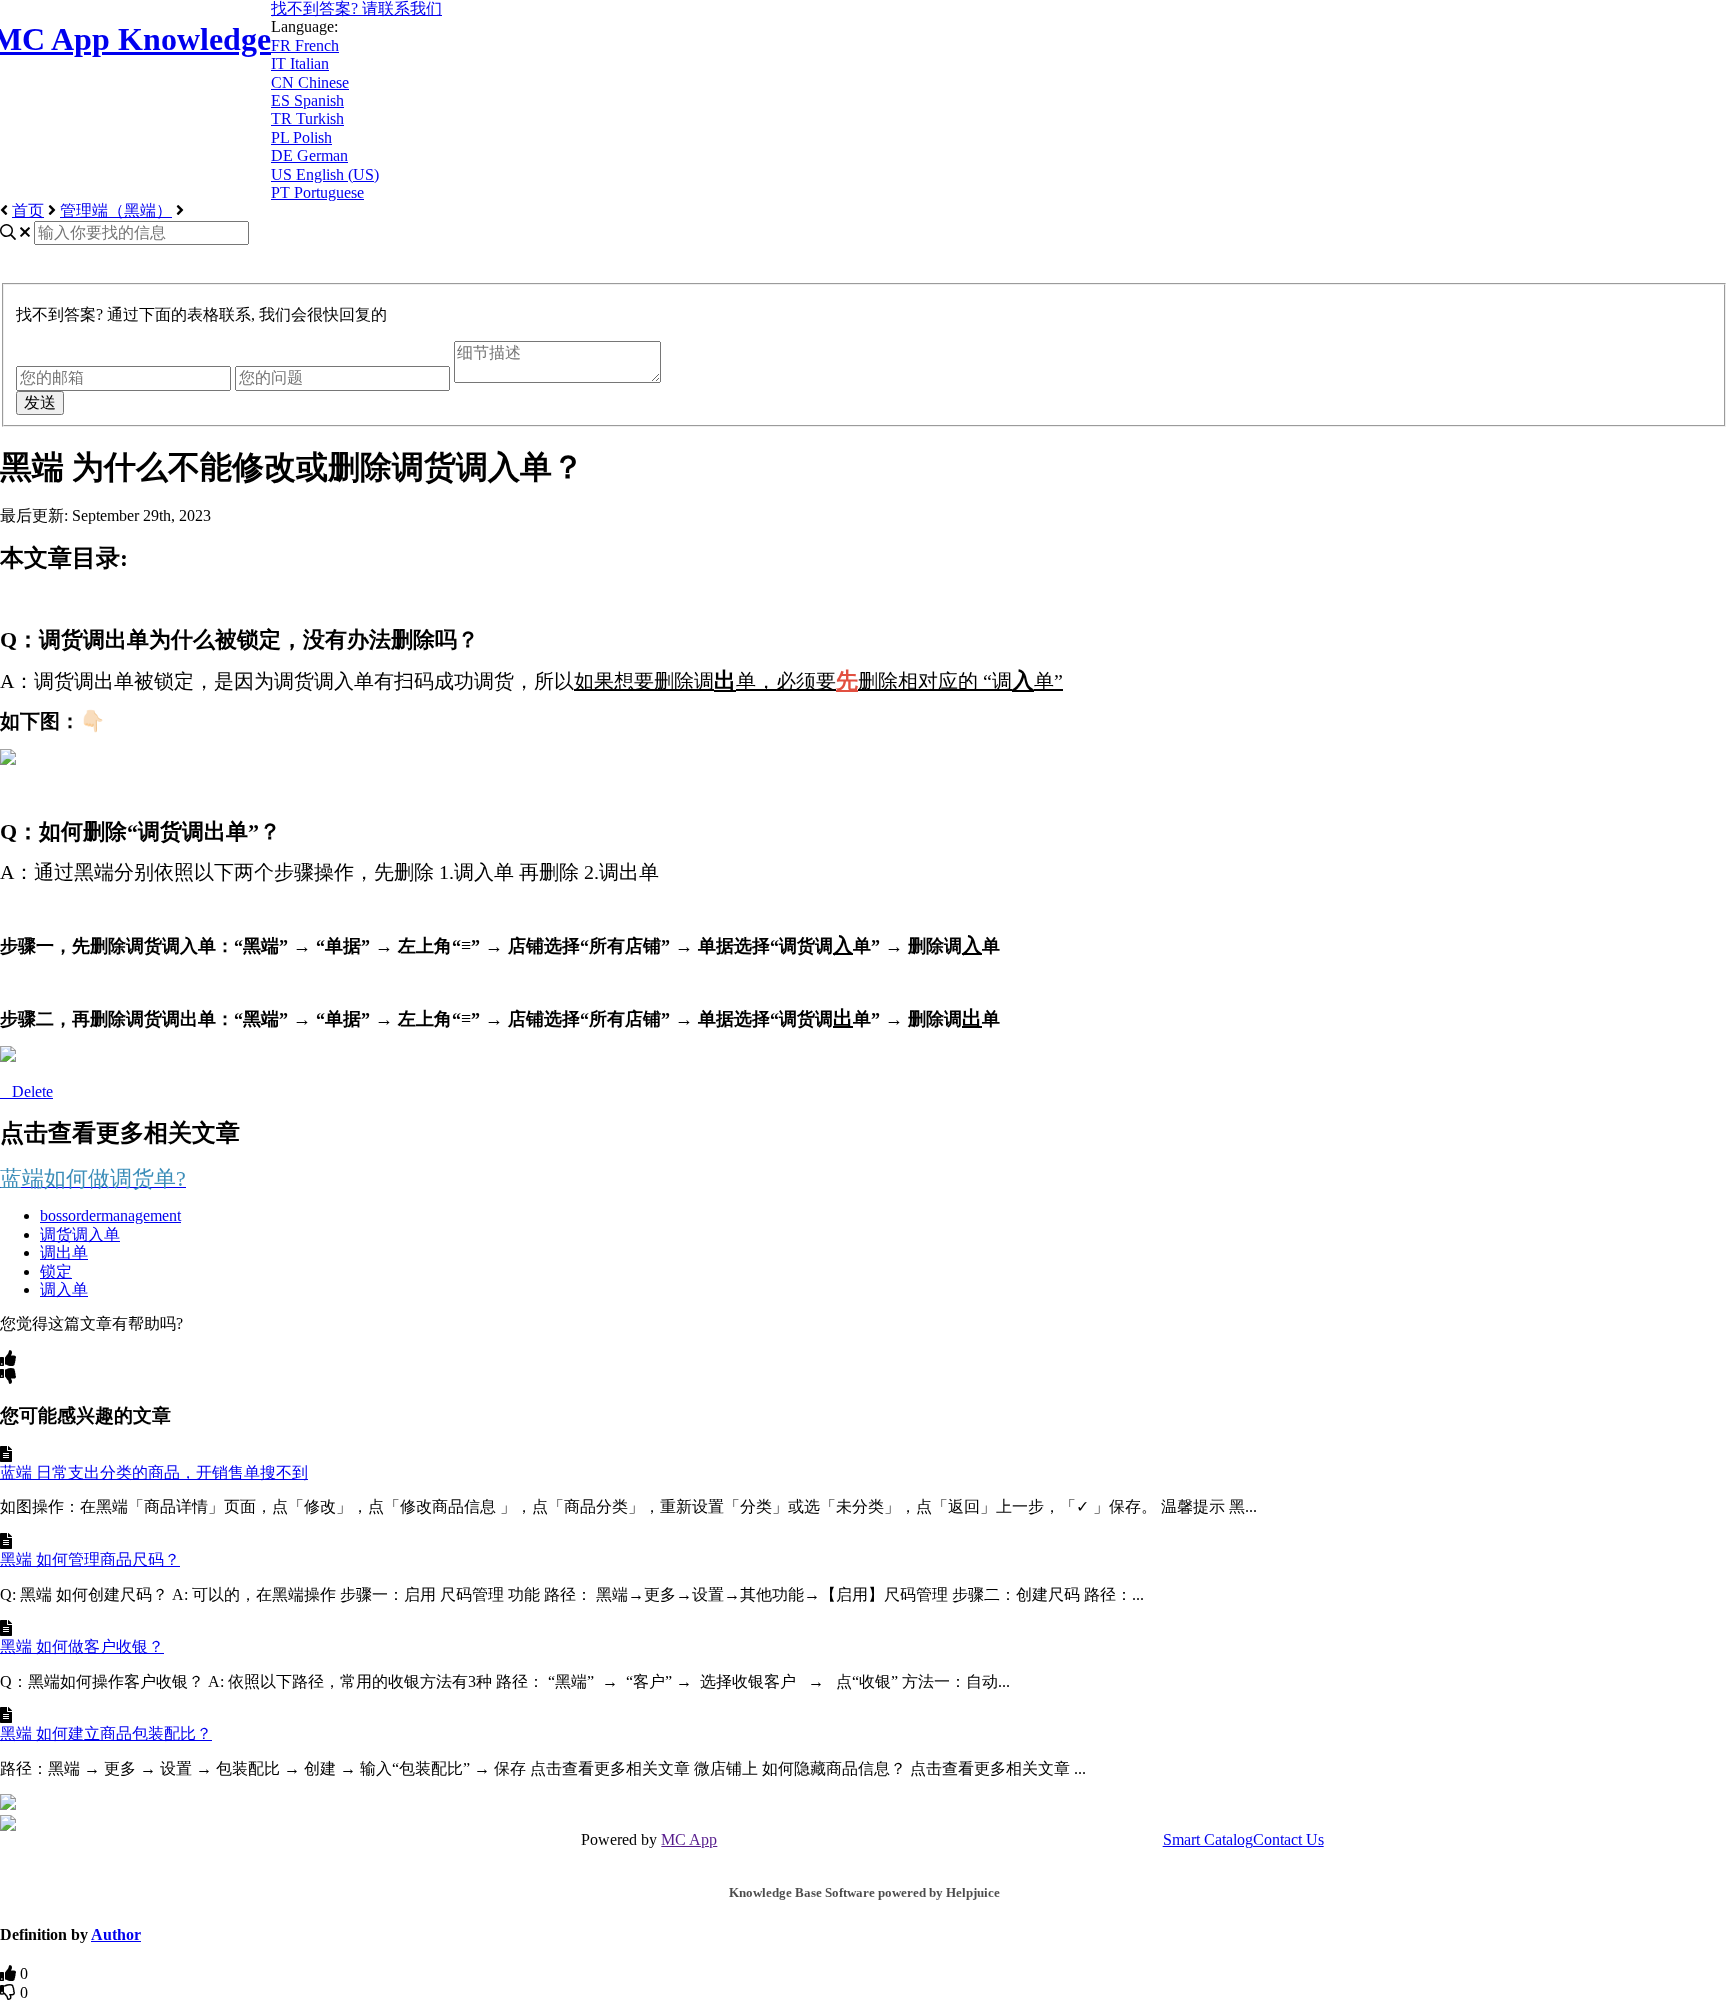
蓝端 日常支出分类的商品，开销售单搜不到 (154, 1472)
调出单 (64, 1252)
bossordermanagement (110, 1215)
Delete (32, 1091)
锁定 (56, 1271)
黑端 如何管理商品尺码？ (90, 1559)
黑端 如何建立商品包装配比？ (106, 1733)
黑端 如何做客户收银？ (82, 1646)
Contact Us (1288, 1839)
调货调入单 (80, 1234)
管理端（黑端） (116, 210)
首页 (28, 210)
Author (116, 1934)
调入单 (64, 1289)
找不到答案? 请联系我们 (356, 8)
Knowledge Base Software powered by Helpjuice (864, 1892)
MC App (689, 1839)
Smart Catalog (1208, 1839)
